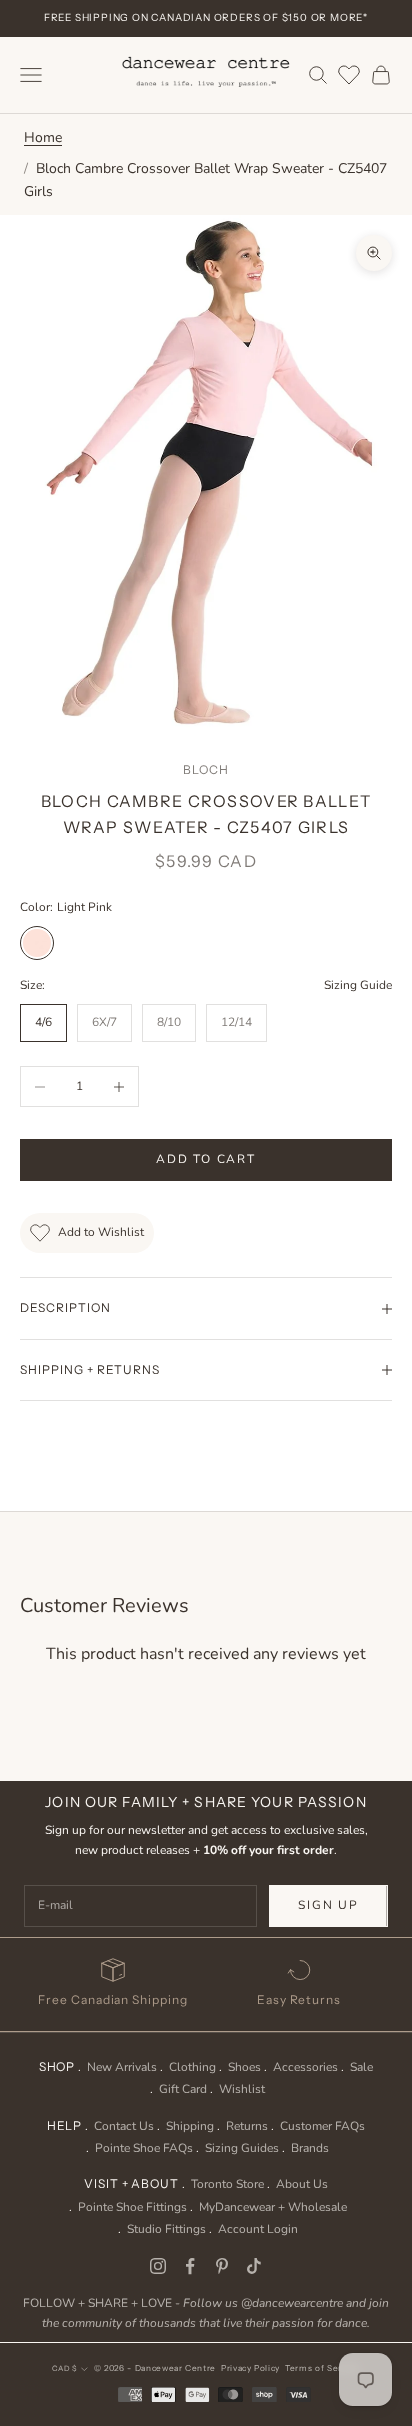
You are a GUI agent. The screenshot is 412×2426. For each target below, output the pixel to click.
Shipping (190, 2126)
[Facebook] (190, 2266)
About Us (302, 2184)
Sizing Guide (358, 985)
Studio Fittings (166, 2229)
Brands (310, 2148)
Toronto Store (227, 2184)
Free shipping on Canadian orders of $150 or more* (206, 17)
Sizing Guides (242, 2148)
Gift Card (183, 2089)
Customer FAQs (322, 2126)
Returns (247, 2126)
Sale (361, 2067)
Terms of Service (322, 2368)
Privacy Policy (250, 2368)
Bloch (206, 769)
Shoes (244, 2067)
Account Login (258, 2229)
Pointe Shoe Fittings (132, 2207)
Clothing (192, 2067)
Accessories (305, 2067)
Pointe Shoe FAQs (144, 2148)
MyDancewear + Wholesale (273, 2207)
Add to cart (206, 1159)
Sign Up (328, 1905)
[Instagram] (158, 2266)
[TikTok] (254, 2266)
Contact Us (124, 2126)
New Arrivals (122, 2067)
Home (43, 137)
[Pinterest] (222, 2266)
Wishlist (242, 2089)
